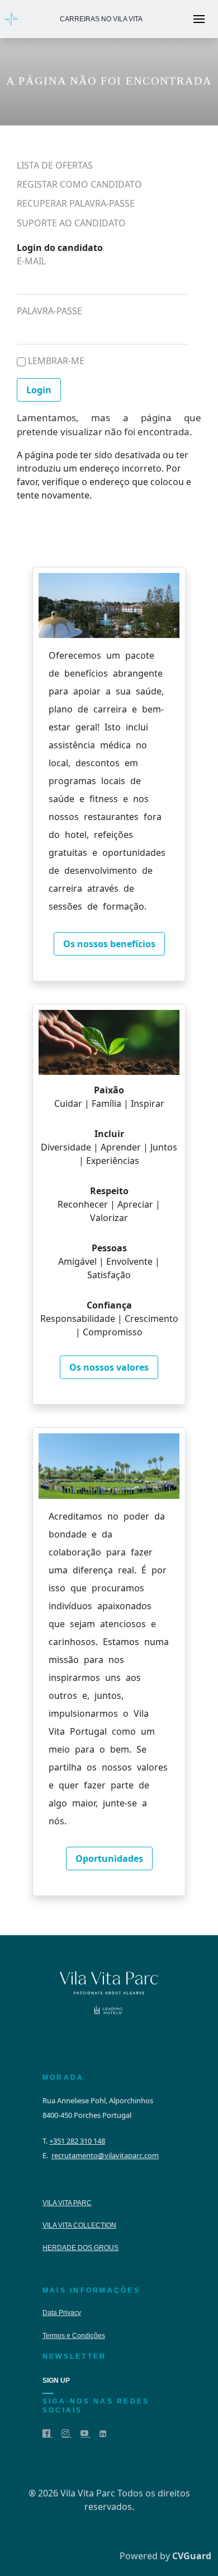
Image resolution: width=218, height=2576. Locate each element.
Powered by (165, 2556)
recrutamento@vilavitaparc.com (105, 2155)
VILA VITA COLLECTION (79, 2225)
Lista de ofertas (55, 166)
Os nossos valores (109, 1367)
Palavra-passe (49, 311)
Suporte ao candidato (71, 223)
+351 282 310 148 (77, 2141)
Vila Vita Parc (67, 2203)
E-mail (31, 261)
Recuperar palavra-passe (76, 204)
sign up (56, 2381)
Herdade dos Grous (80, 2248)
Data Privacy (62, 2313)
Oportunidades (109, 1858)
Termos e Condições (74, 2336)
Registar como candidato (79, 185)
